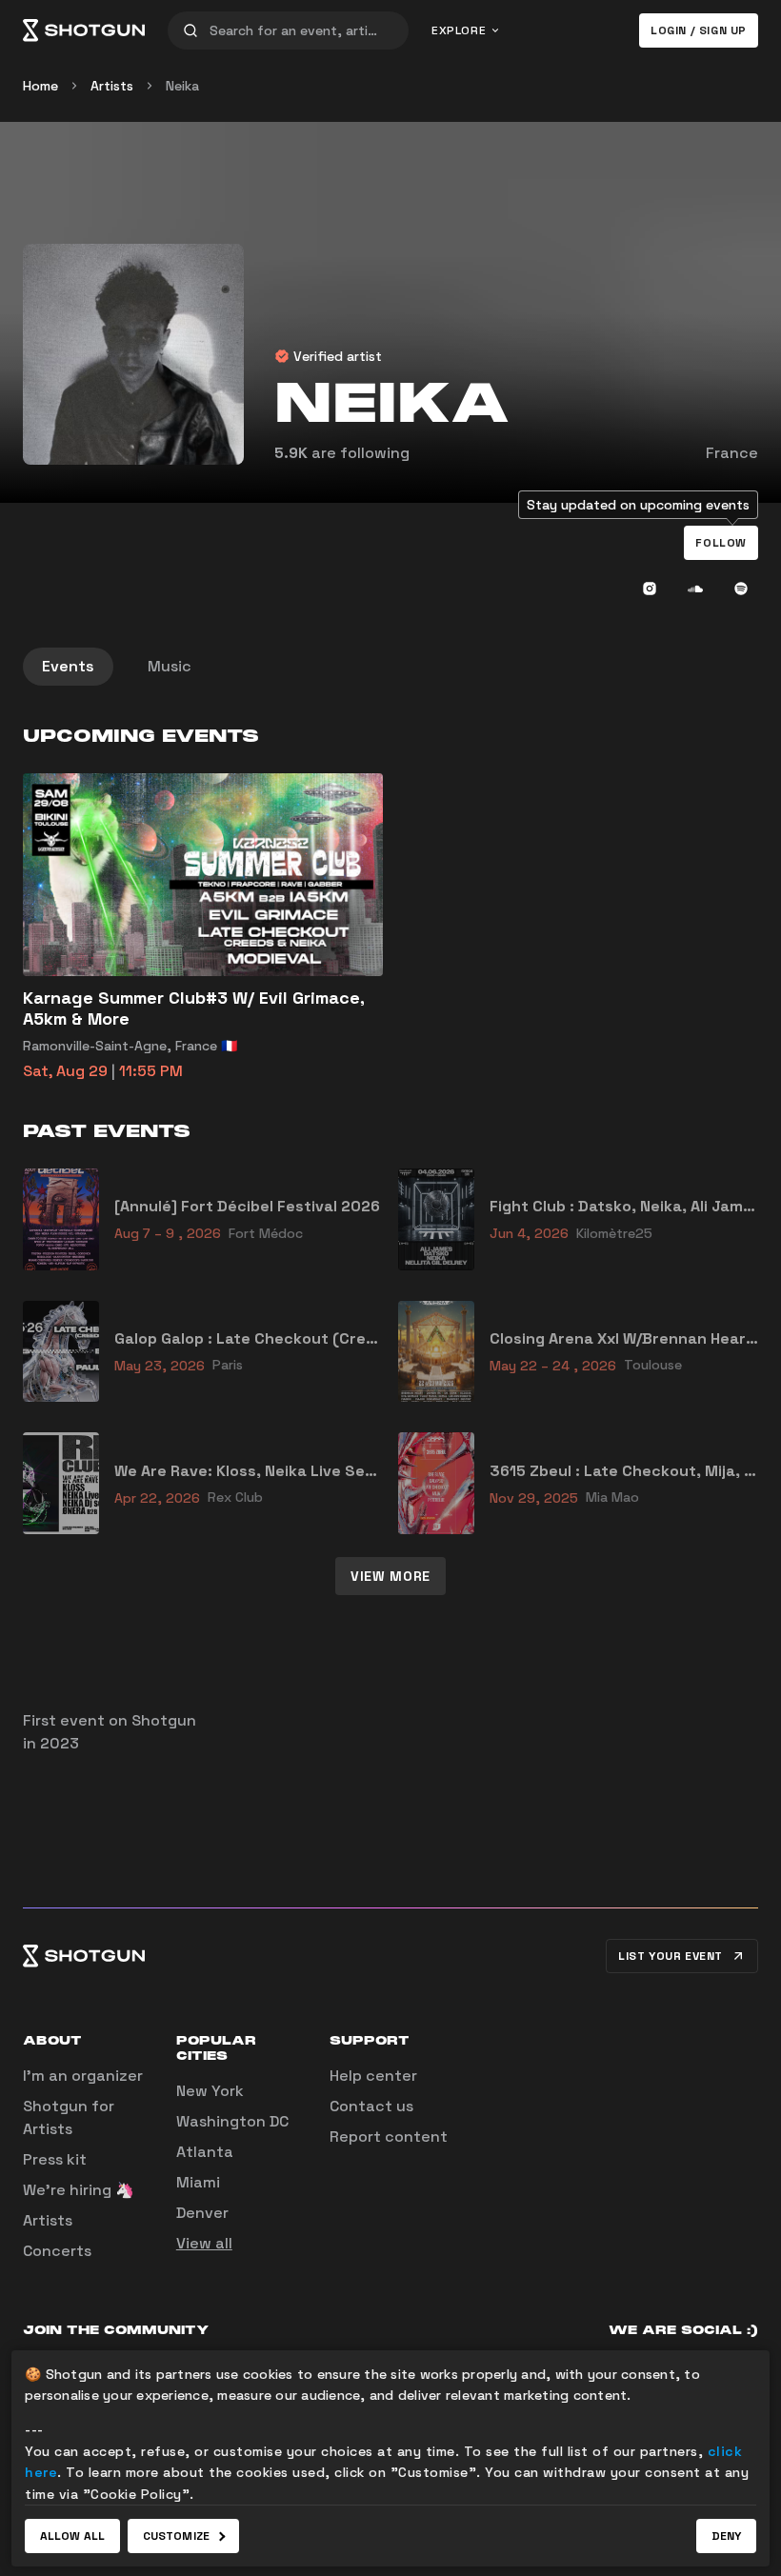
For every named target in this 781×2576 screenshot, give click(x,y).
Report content (389, 2137)
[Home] (84, 30)
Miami (198, 2182)
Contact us (371, 2106)
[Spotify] (741, 589)
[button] (721, 543)
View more (390, 1576)
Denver (202, 2213)
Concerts (57, 2251)
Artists (112, 86)
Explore (459, 30)
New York (210, 2091)
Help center (373, 2076)
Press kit (55, 2159)
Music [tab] (170, 666)
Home (40, 86)
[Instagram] (650, 589)
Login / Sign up (699, 30)
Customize (176, 2536)
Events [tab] (68, 666)
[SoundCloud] (695, 589)
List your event (671, 1956)
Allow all (72, 2536)
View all (204, 2243)
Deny (726, 2536)
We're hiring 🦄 (79, 2190)
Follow (721, 543)
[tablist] (390, 667)
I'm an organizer (83, 2076)
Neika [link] (182, 86)
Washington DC (232, 2121)
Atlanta (205, 2152)
